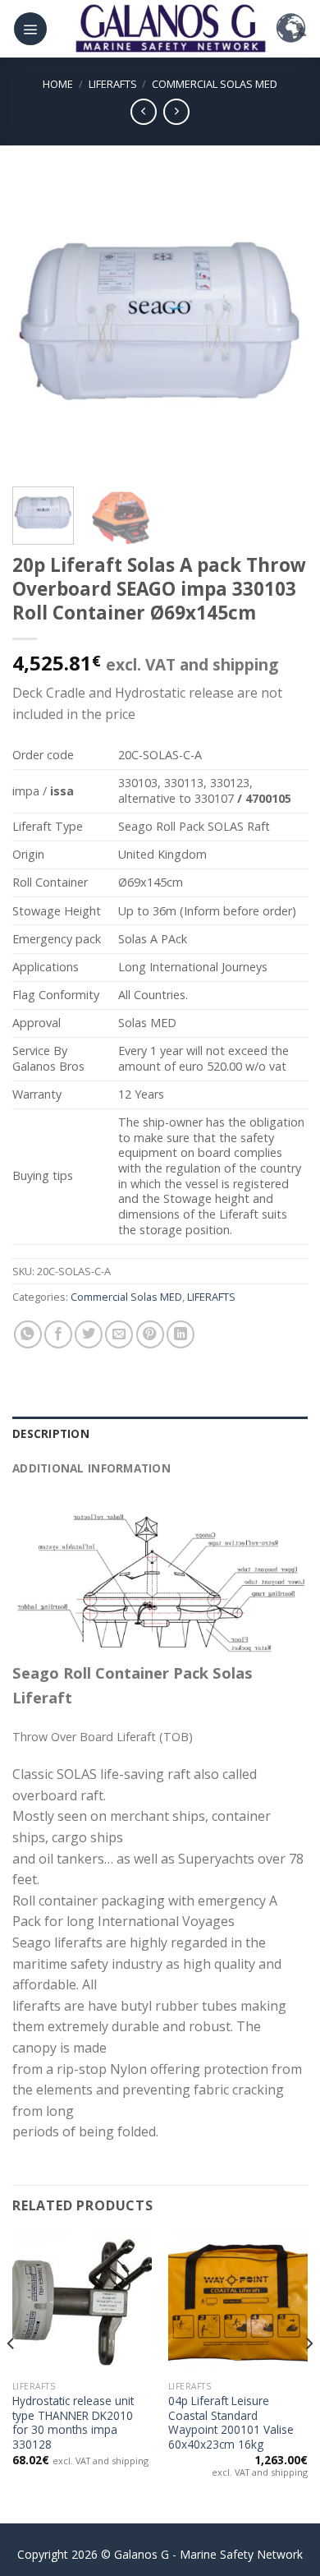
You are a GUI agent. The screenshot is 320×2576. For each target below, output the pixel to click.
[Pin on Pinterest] (150, 1334)
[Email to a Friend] (119, 1334)
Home (58, 84)
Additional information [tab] (91, 1468)
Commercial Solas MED (215, 84)
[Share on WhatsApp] (28, 1334)
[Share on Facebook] (58, 1334)
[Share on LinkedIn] (181, 1334)
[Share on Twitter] (89, 1334)
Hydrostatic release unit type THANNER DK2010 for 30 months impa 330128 (73, 2423)
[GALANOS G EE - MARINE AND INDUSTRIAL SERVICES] (170, 29)
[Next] (281, 326)
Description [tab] (51, 1433)
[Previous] (39, 326)
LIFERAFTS (113, 84)
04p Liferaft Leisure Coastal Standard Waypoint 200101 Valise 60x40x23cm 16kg (231, 2423)
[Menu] (30, 29)
